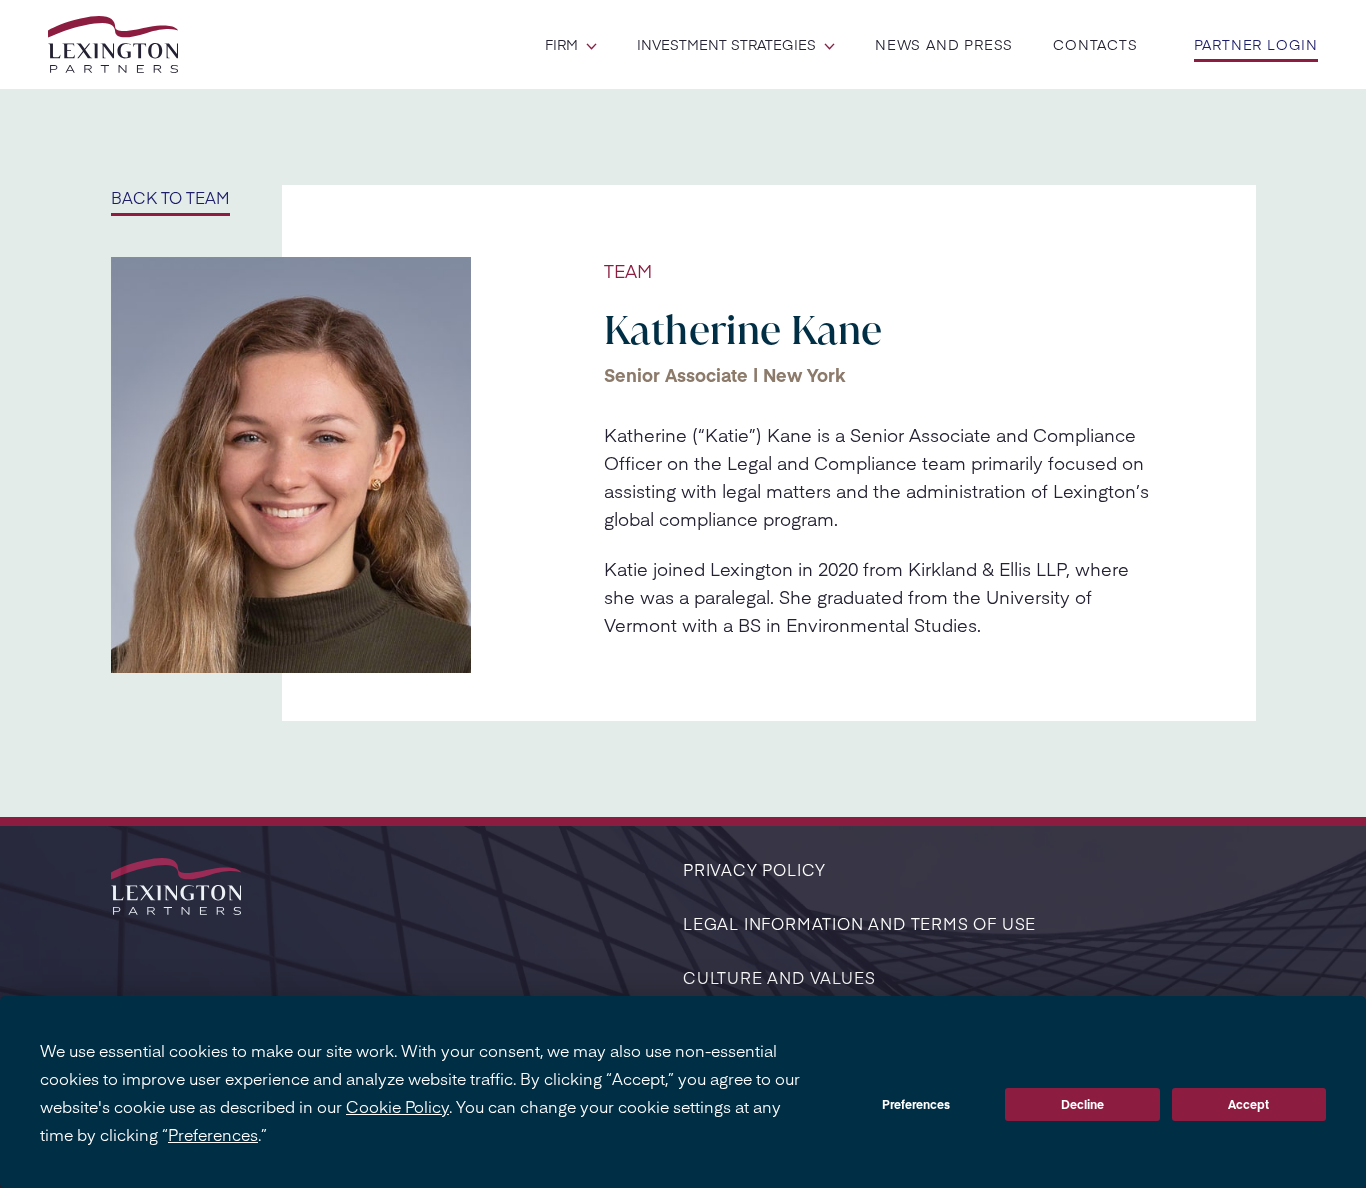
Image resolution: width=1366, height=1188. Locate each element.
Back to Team (170, 197)
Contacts (1095, 44)
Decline (1082, 1104)
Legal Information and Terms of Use (859, 923)
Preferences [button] (213, 1134)
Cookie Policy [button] (397, 1106)
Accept (1248, 1104)
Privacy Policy (754, 869)
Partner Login (1256, 44)
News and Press (944, 44)
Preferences (916, 1104)
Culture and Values (779, 977)
